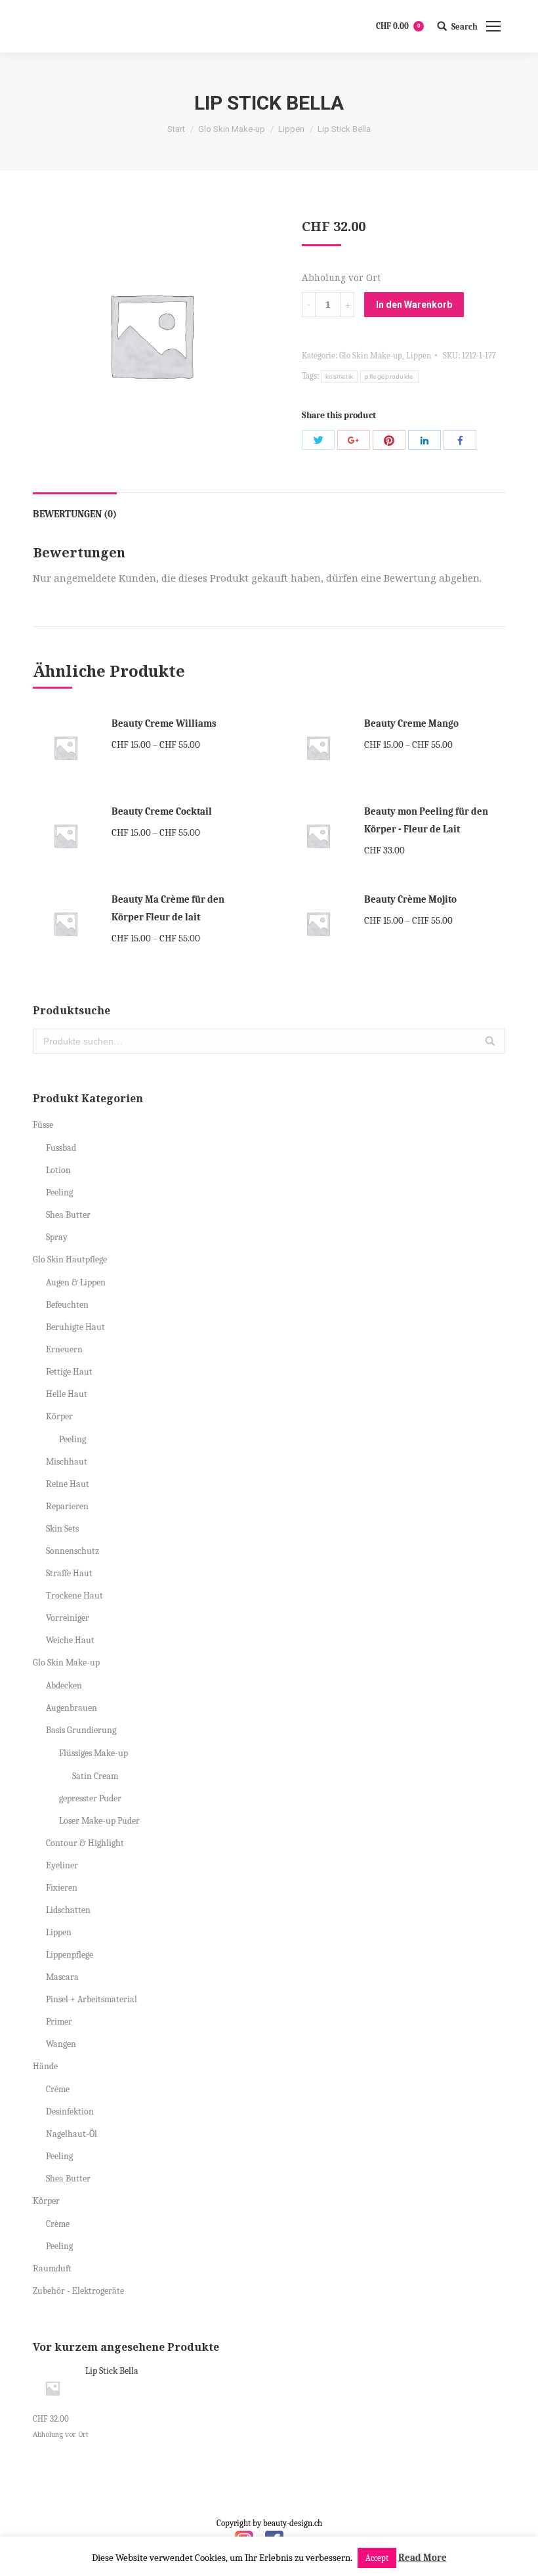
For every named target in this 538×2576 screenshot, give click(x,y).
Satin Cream (95, 1776)
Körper (59, 1416)
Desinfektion (70, 2112)
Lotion (58, 1170)
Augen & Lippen (76, 1282)
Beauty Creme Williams (164, 723)
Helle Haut (67, 1394)
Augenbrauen (72, 1708)
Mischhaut (67, 1462)
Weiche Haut (70, 1640)
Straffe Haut (69, 1573)
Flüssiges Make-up (93, 1753)
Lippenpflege (70, 1955)
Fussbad (61, 1148)
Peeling (59, 1192)
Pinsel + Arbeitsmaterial (92, 1999)
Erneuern (64, 1349)
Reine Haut (68, 1484)
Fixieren (62, 1888)
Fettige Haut (69, 1372)
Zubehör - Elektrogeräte (78, 2291)
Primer (59, 2022)
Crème (58, 2089)
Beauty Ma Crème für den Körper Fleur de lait (168, 908)
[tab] (75, 508)
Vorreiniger (68, 1618)
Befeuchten (67, 1305)
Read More (423, 2558)
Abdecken (64, 1685)
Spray (57, 1237)
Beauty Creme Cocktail (162, 811)
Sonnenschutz (72, 1551)
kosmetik (339, 376)
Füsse (43, 1125)
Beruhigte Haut (75, 1327)
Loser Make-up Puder (99, 1821)
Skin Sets (62, 1529)
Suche (490, 1041)
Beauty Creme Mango (411, 723)
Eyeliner (62, 1865)
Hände (45, 2066)
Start (176, 129)
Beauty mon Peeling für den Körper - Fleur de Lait (426, 820)
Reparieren (67, 1506)
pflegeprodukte (389, 376)
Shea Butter (68, 1215)
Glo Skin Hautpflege (70, 1259)
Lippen (291, 129)
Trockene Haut (74, 1596)
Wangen (61, 2044)
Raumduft (52, 2268)
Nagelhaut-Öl (72, 2134)
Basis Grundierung (81, 1730)
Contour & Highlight (85, 1843)
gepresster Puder (90, 1798)
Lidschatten (68, 1910)
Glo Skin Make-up (232, 129)
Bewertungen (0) (75, 514)
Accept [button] (377, 2558)
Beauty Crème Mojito (410, 899)
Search (465, 27)
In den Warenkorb (414, 305)
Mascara (62, 1977)
